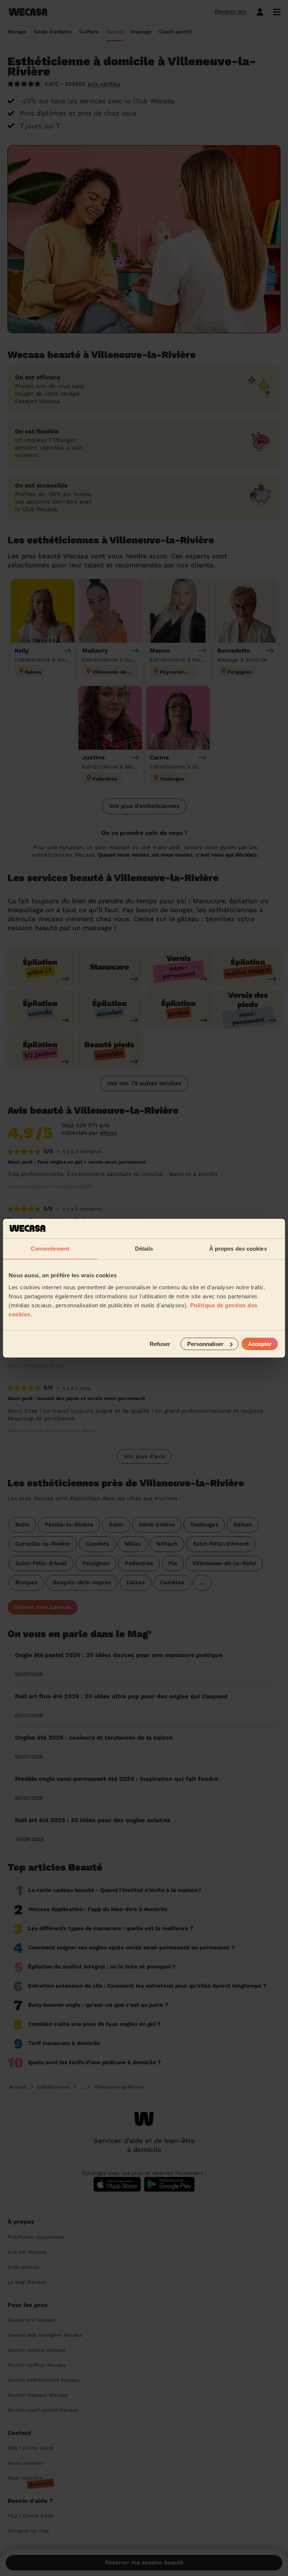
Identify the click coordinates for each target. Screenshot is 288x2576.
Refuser (160, 1344)
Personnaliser (205, 1344)
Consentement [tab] (50, 1249)
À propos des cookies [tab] (238, 1249)
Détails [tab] (144, 1249)
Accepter (260, 1344)
